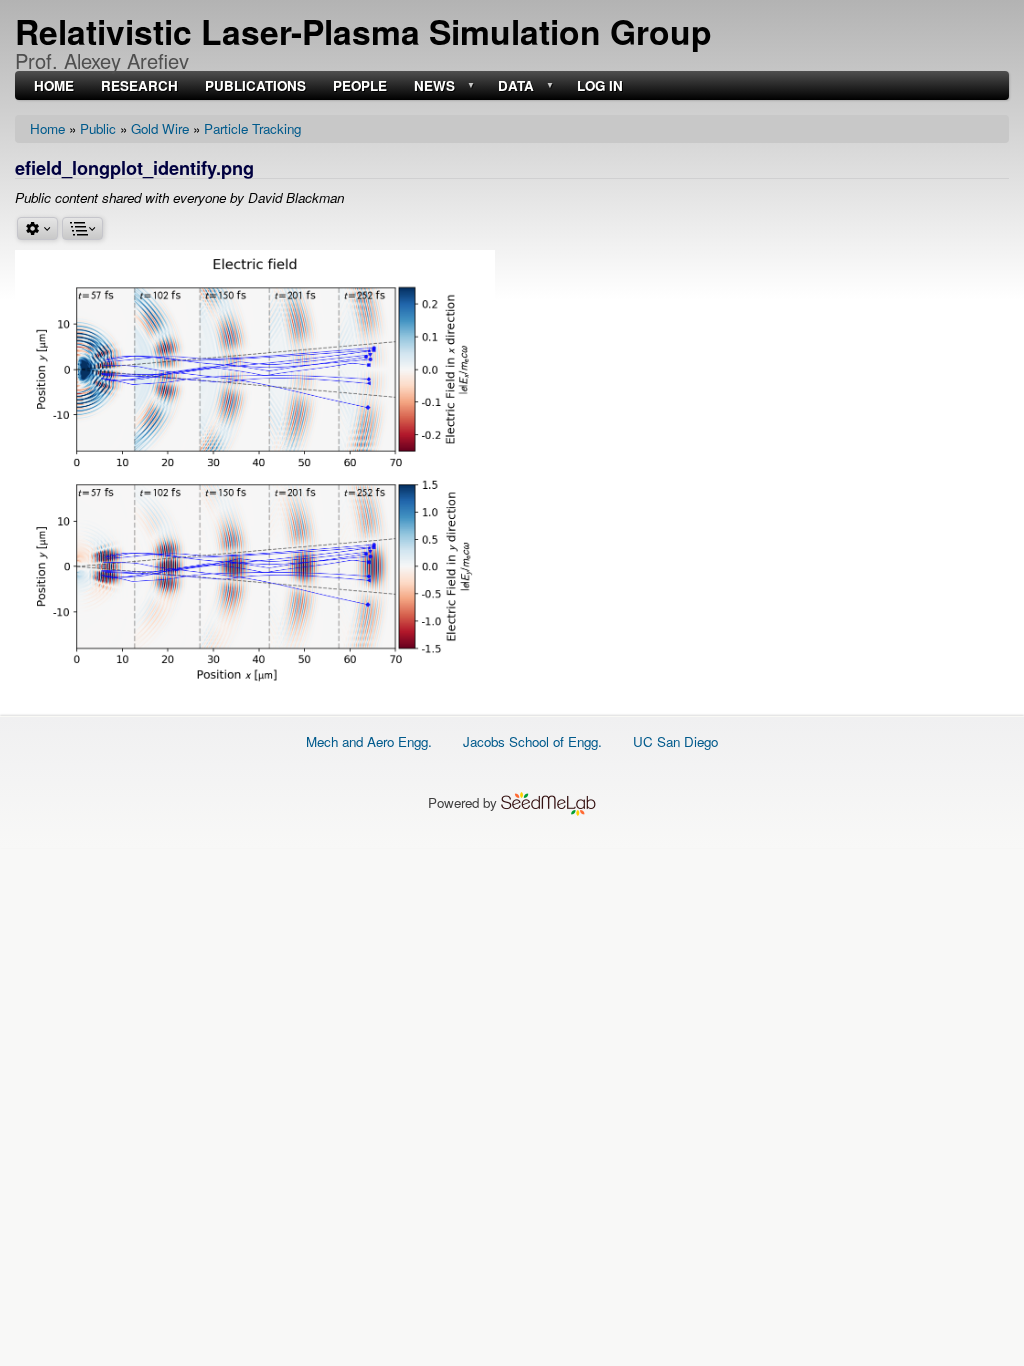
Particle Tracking (252, 128)
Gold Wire (160, 128)
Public (98, 128)
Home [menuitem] (54, 86)
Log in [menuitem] (600, 86)
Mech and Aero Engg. (369, 741)
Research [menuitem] (139, 86)
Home (47, 128)
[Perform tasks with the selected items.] (37, 228)
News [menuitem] (432, 86)
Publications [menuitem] (255, 86)
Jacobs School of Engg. (532, 741)
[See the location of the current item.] (82, 228)
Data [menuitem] (514, 86)
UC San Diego (675, 741)
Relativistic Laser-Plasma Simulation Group (363, 31)
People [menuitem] (360, 86)
